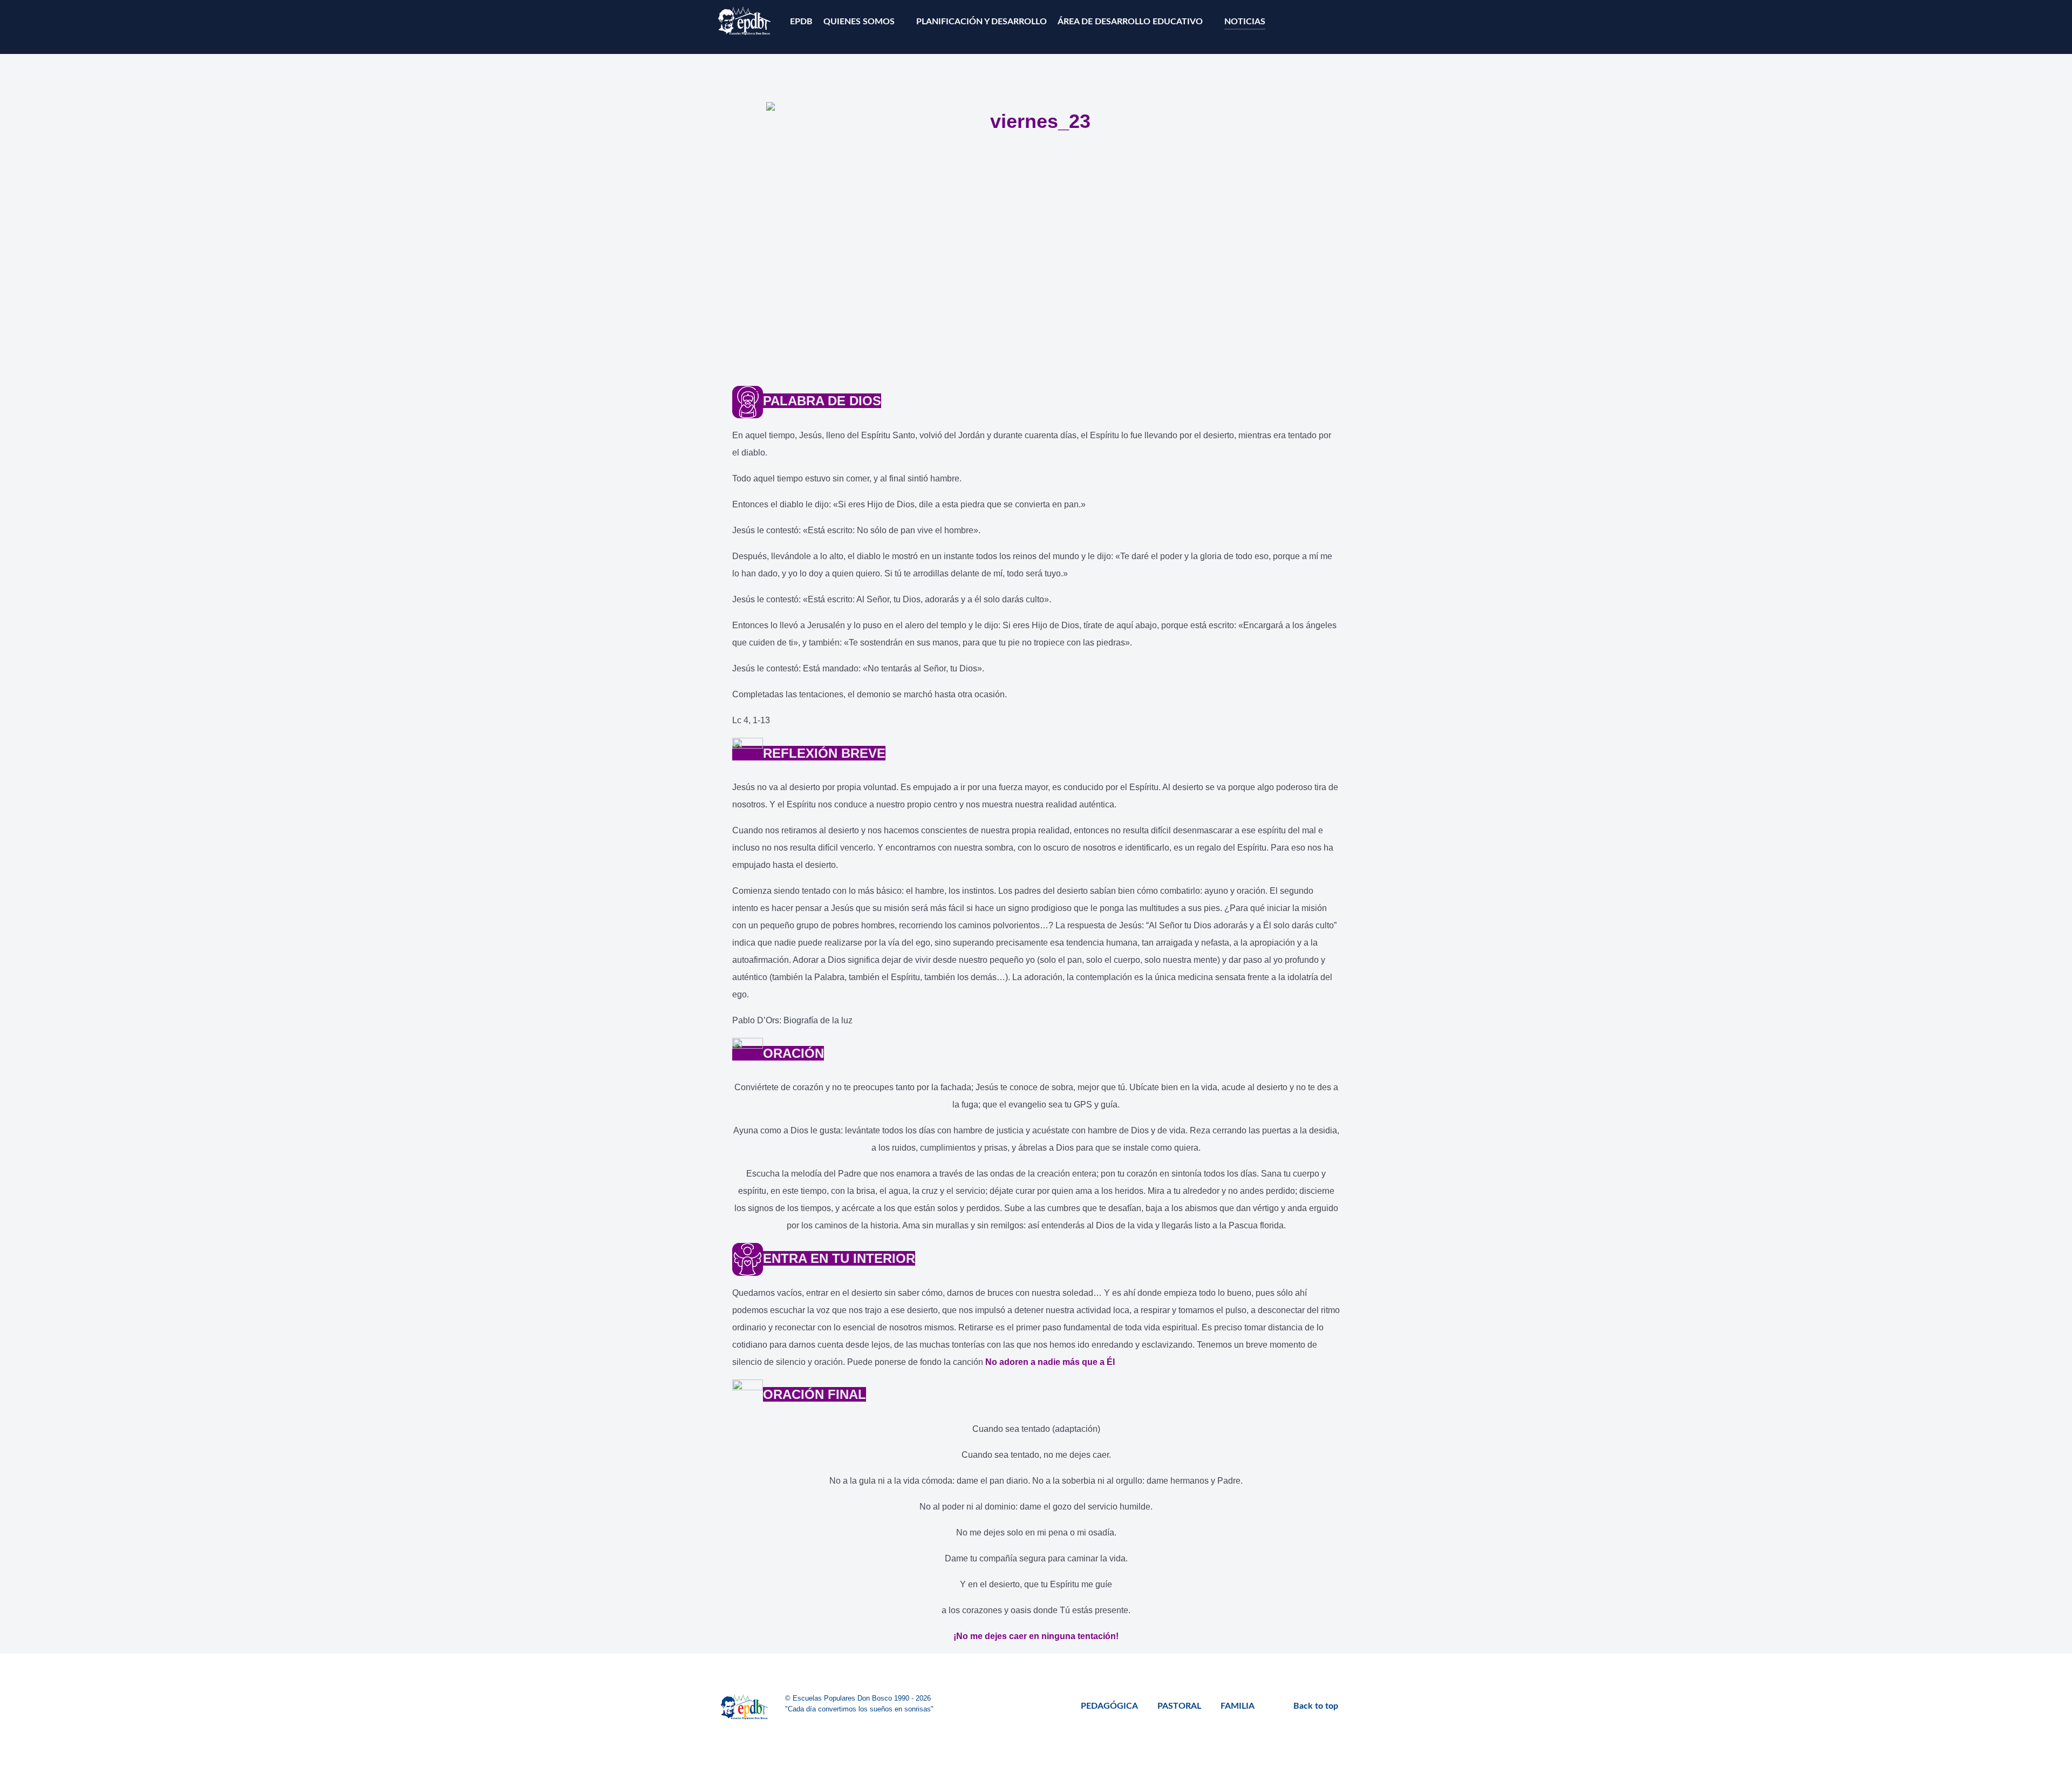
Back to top (1317, 1706)
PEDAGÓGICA (1109, 1706)
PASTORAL (1179, 1706)
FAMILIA (1238, 1706)
